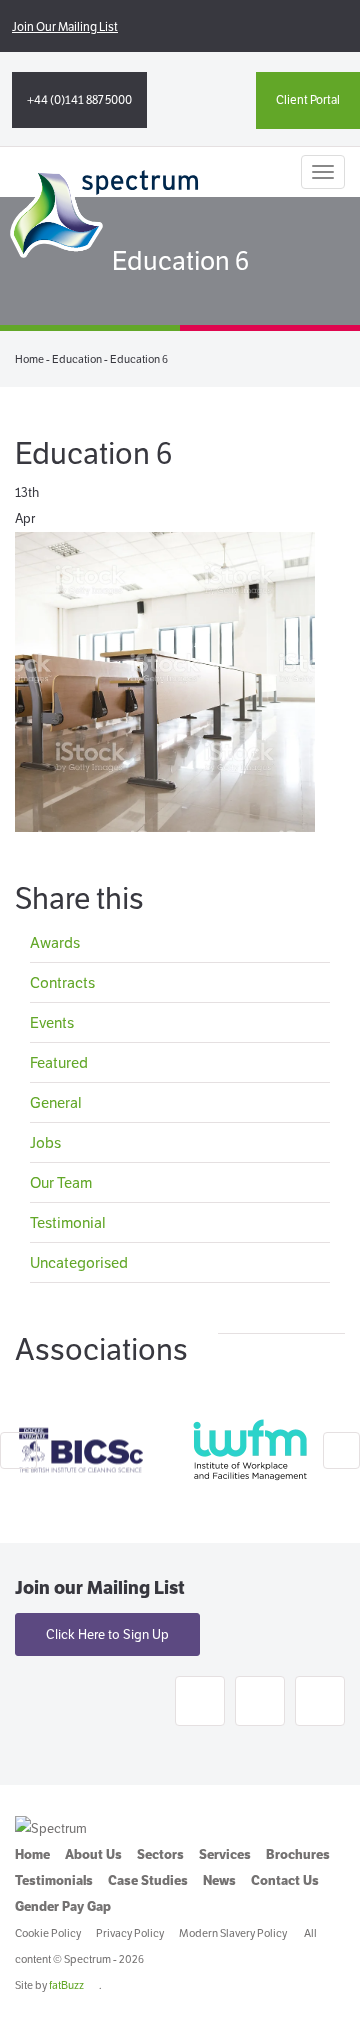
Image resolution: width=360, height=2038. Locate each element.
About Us (93, 1854)
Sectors (160, 1854)
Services (225, 1854)
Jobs (45, 1142)
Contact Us (285, 1880)
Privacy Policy (130, 1933)
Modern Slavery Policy (233, 1933)
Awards (55, 943)
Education (77, 359)
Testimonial (68, 1222)
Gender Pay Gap (63, 1906)
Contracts (62, 982)
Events (52, 1022)
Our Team (61, 1182)
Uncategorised (79, 1262)
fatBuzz (66, 1985)
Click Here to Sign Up (107, 1634)
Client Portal (308, 99)
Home (29, 359)
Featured (59, 1062)
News (219, 1880)
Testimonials (54, 1880)
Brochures (298, 1854)
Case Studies (148, 1880)
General (56, 1102)
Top (337, 2010)
